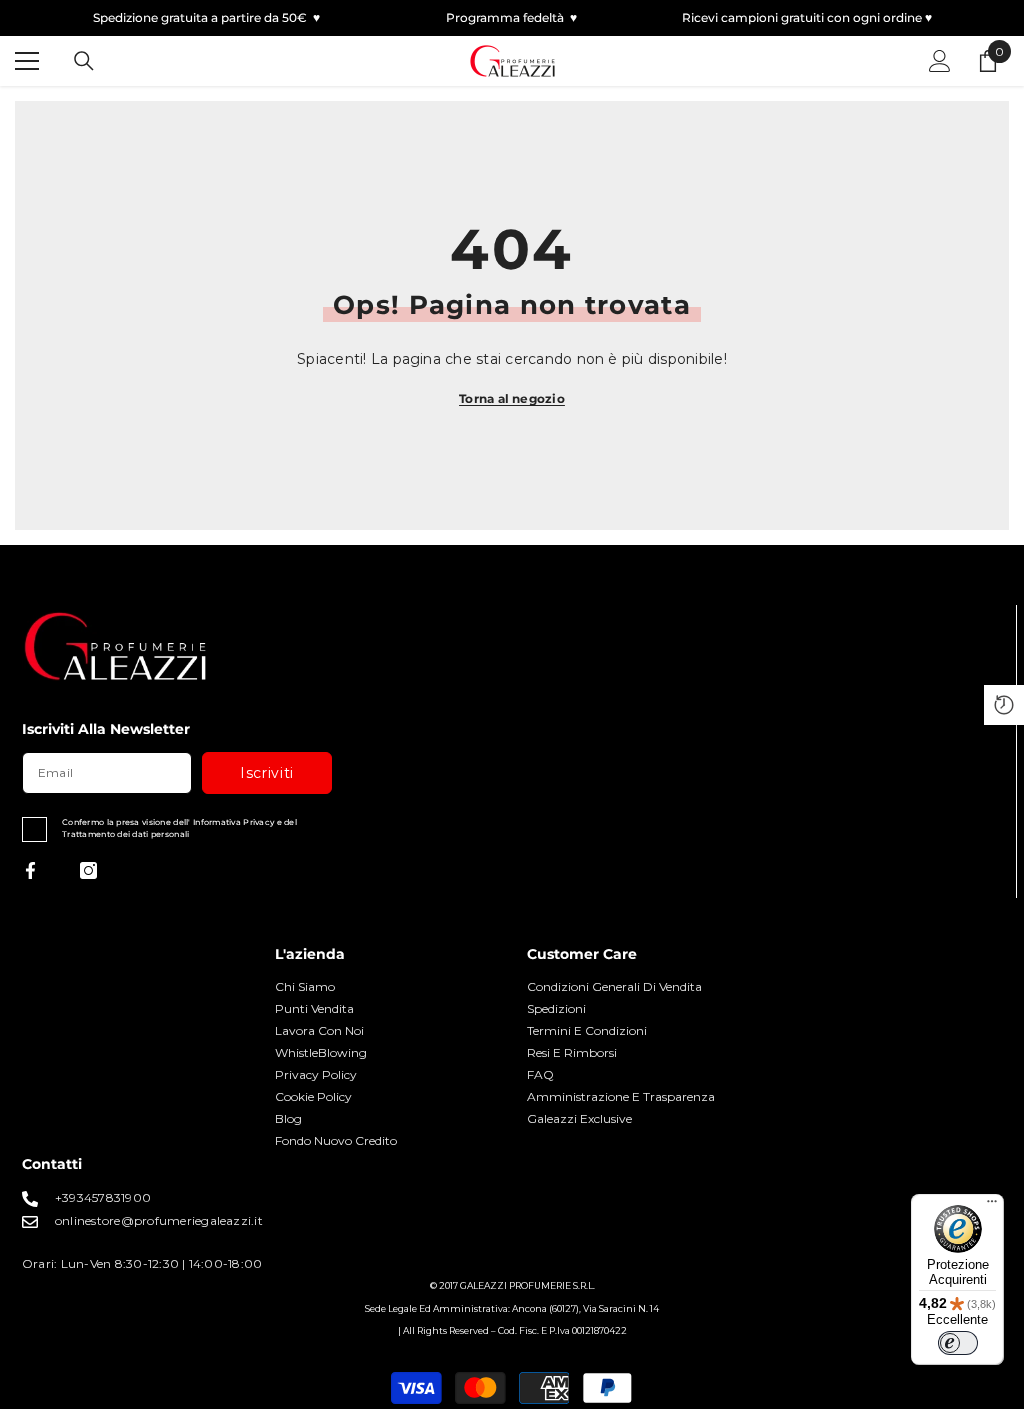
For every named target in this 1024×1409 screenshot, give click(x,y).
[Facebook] (30, 870)
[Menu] (992, 1206)
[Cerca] (84, 61)
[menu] (27, 61)
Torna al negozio (512, 398)
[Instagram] (88, 870)
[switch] (958, 1343)
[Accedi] (940, 61)
